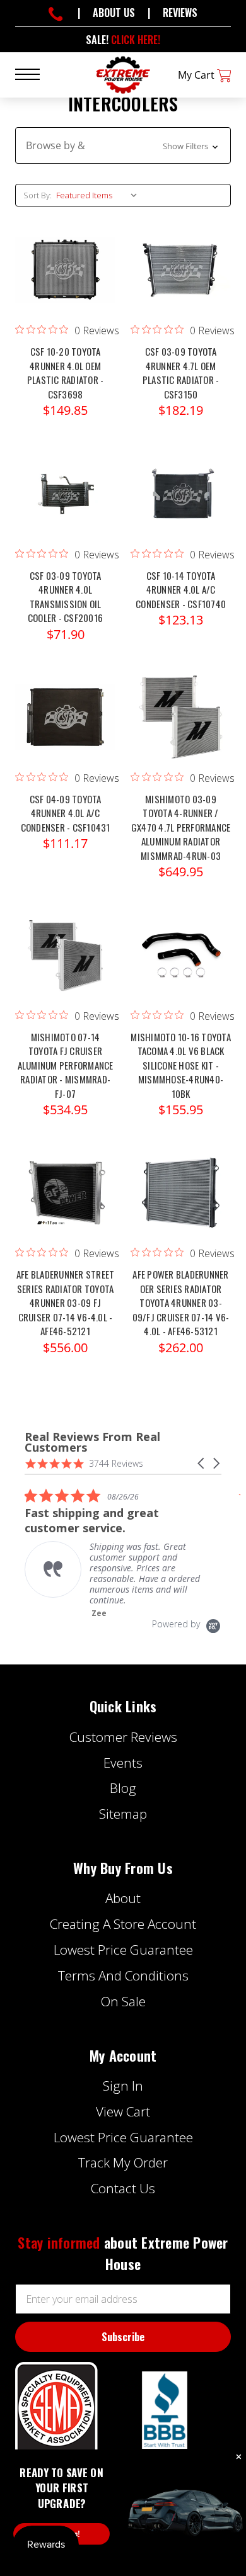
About (123, 1898)
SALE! (123, 40)
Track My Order (123, 2162)
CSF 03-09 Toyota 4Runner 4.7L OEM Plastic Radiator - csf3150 (181, 373)
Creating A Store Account (123, 1924)
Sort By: (38, 195)
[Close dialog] (239, 2457)
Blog (123, 1788)
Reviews (180, 13)
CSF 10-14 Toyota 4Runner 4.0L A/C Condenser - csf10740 (181, 590)
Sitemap (123, 1814)
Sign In (123, 2086)
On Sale (123, 2001)
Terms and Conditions (123, 1975)
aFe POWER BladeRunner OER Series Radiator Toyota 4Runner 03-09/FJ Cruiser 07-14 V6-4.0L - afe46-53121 (181, 1302)
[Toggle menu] (35, 73)
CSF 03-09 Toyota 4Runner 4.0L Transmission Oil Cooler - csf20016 (65, 597)
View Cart (123, 2111)
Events (123, 1763)
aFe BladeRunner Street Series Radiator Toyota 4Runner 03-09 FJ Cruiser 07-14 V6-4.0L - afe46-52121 (66, 1302)
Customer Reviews (123, 1737)
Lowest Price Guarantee (123, 1950)
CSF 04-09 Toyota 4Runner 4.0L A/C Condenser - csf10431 (66, 813)
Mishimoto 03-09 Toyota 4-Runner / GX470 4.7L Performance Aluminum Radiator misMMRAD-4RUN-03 (181, 827)
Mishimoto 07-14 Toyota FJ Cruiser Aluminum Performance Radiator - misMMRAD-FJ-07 (66, 1065)
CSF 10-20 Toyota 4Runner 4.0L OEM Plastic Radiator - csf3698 (66, 373)
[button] (123, 145)
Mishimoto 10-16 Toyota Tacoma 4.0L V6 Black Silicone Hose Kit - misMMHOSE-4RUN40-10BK (181, 1065)
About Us (114, 13)
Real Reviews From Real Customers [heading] (92, 1442)
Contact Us (123, 2188)
